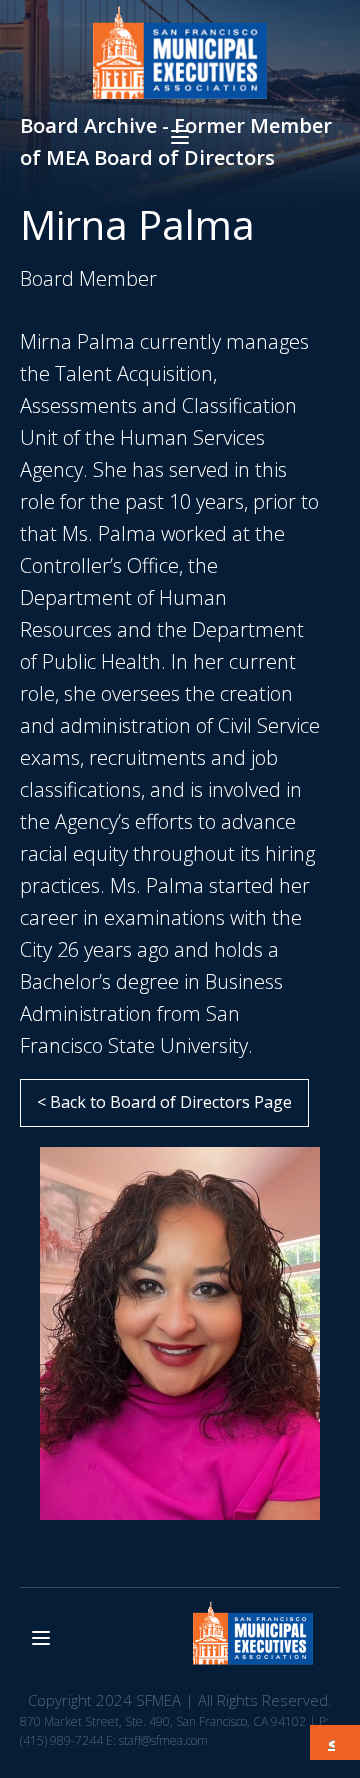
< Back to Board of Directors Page (164, 1102)
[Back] (336, 1743)
